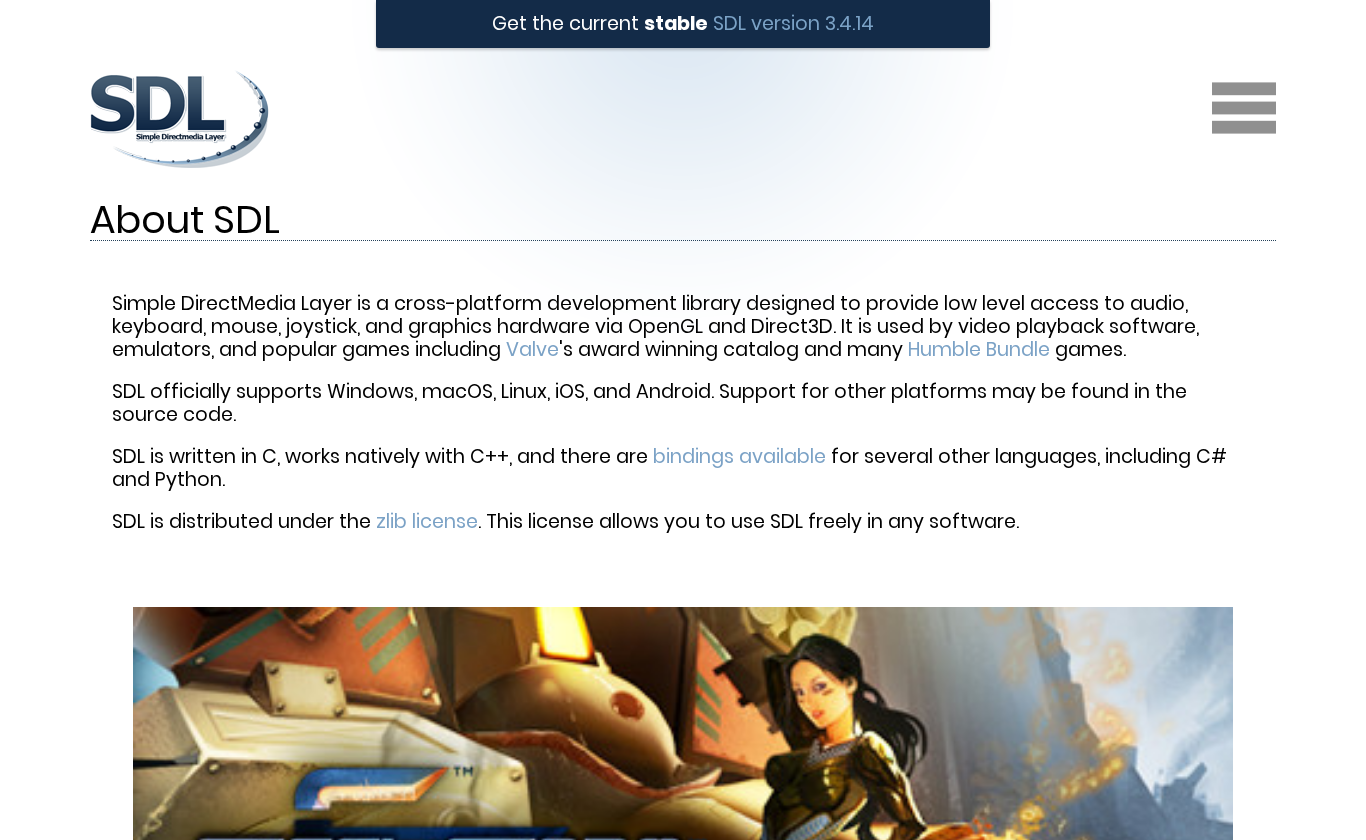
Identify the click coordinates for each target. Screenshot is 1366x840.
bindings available (739, 456)
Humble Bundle (979, 349)
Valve (532, 349)
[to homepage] (179, 171)
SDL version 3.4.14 (793, 23)
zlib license (427, 521)
